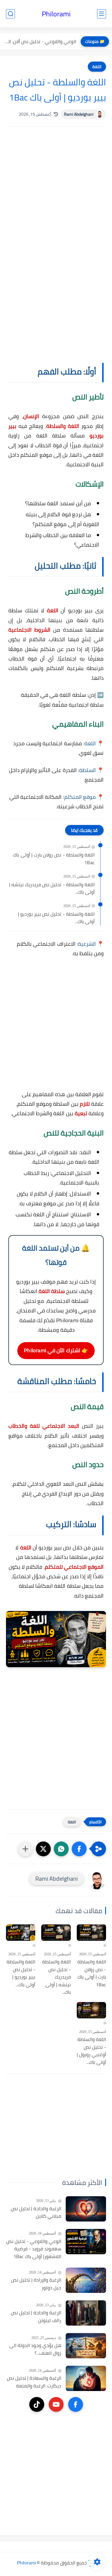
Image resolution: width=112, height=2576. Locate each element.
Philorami (56, 14)
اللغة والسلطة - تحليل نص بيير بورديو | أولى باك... (56, 918)
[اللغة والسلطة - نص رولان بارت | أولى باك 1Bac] (91, 1933)
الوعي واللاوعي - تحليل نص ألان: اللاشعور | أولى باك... (40, 41)
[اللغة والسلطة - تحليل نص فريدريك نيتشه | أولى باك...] (56, 1933)
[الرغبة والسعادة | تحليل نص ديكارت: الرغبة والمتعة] (86, 2378)
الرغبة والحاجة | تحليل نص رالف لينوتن (36, 2317)
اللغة (97, 67)
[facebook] (76, 2404)
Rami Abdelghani (79, 114)
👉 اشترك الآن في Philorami (56, 1350)
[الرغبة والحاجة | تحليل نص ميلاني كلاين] (86, 2209)
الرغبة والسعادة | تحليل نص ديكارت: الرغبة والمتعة (34, 2382)
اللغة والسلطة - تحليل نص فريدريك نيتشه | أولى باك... (52, 888)
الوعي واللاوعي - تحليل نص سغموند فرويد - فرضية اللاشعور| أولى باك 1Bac (34, 2249)
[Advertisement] (56, 187)
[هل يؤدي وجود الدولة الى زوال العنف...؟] (86, 2346)
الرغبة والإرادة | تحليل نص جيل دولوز (36, 2284)
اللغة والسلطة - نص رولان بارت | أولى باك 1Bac (54, 859)
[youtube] (56, 2404)
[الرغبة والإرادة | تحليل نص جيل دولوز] (86, 2280)
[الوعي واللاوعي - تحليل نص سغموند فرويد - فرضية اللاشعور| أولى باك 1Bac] (86, 2242)
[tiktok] (37, 2404)
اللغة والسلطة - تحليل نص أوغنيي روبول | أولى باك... (91, 2051)
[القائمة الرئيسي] (102, 14)
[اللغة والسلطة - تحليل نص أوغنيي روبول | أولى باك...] (91, 2010)
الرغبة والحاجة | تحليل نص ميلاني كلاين (36, 2212)
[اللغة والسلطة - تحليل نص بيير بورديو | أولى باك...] (21, 1933)
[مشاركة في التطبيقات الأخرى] (25, 1849)
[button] (79, 1849)
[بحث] (10, 14)
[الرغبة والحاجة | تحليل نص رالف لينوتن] (86, 2313)
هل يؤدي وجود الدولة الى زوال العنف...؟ (35, 2349)
